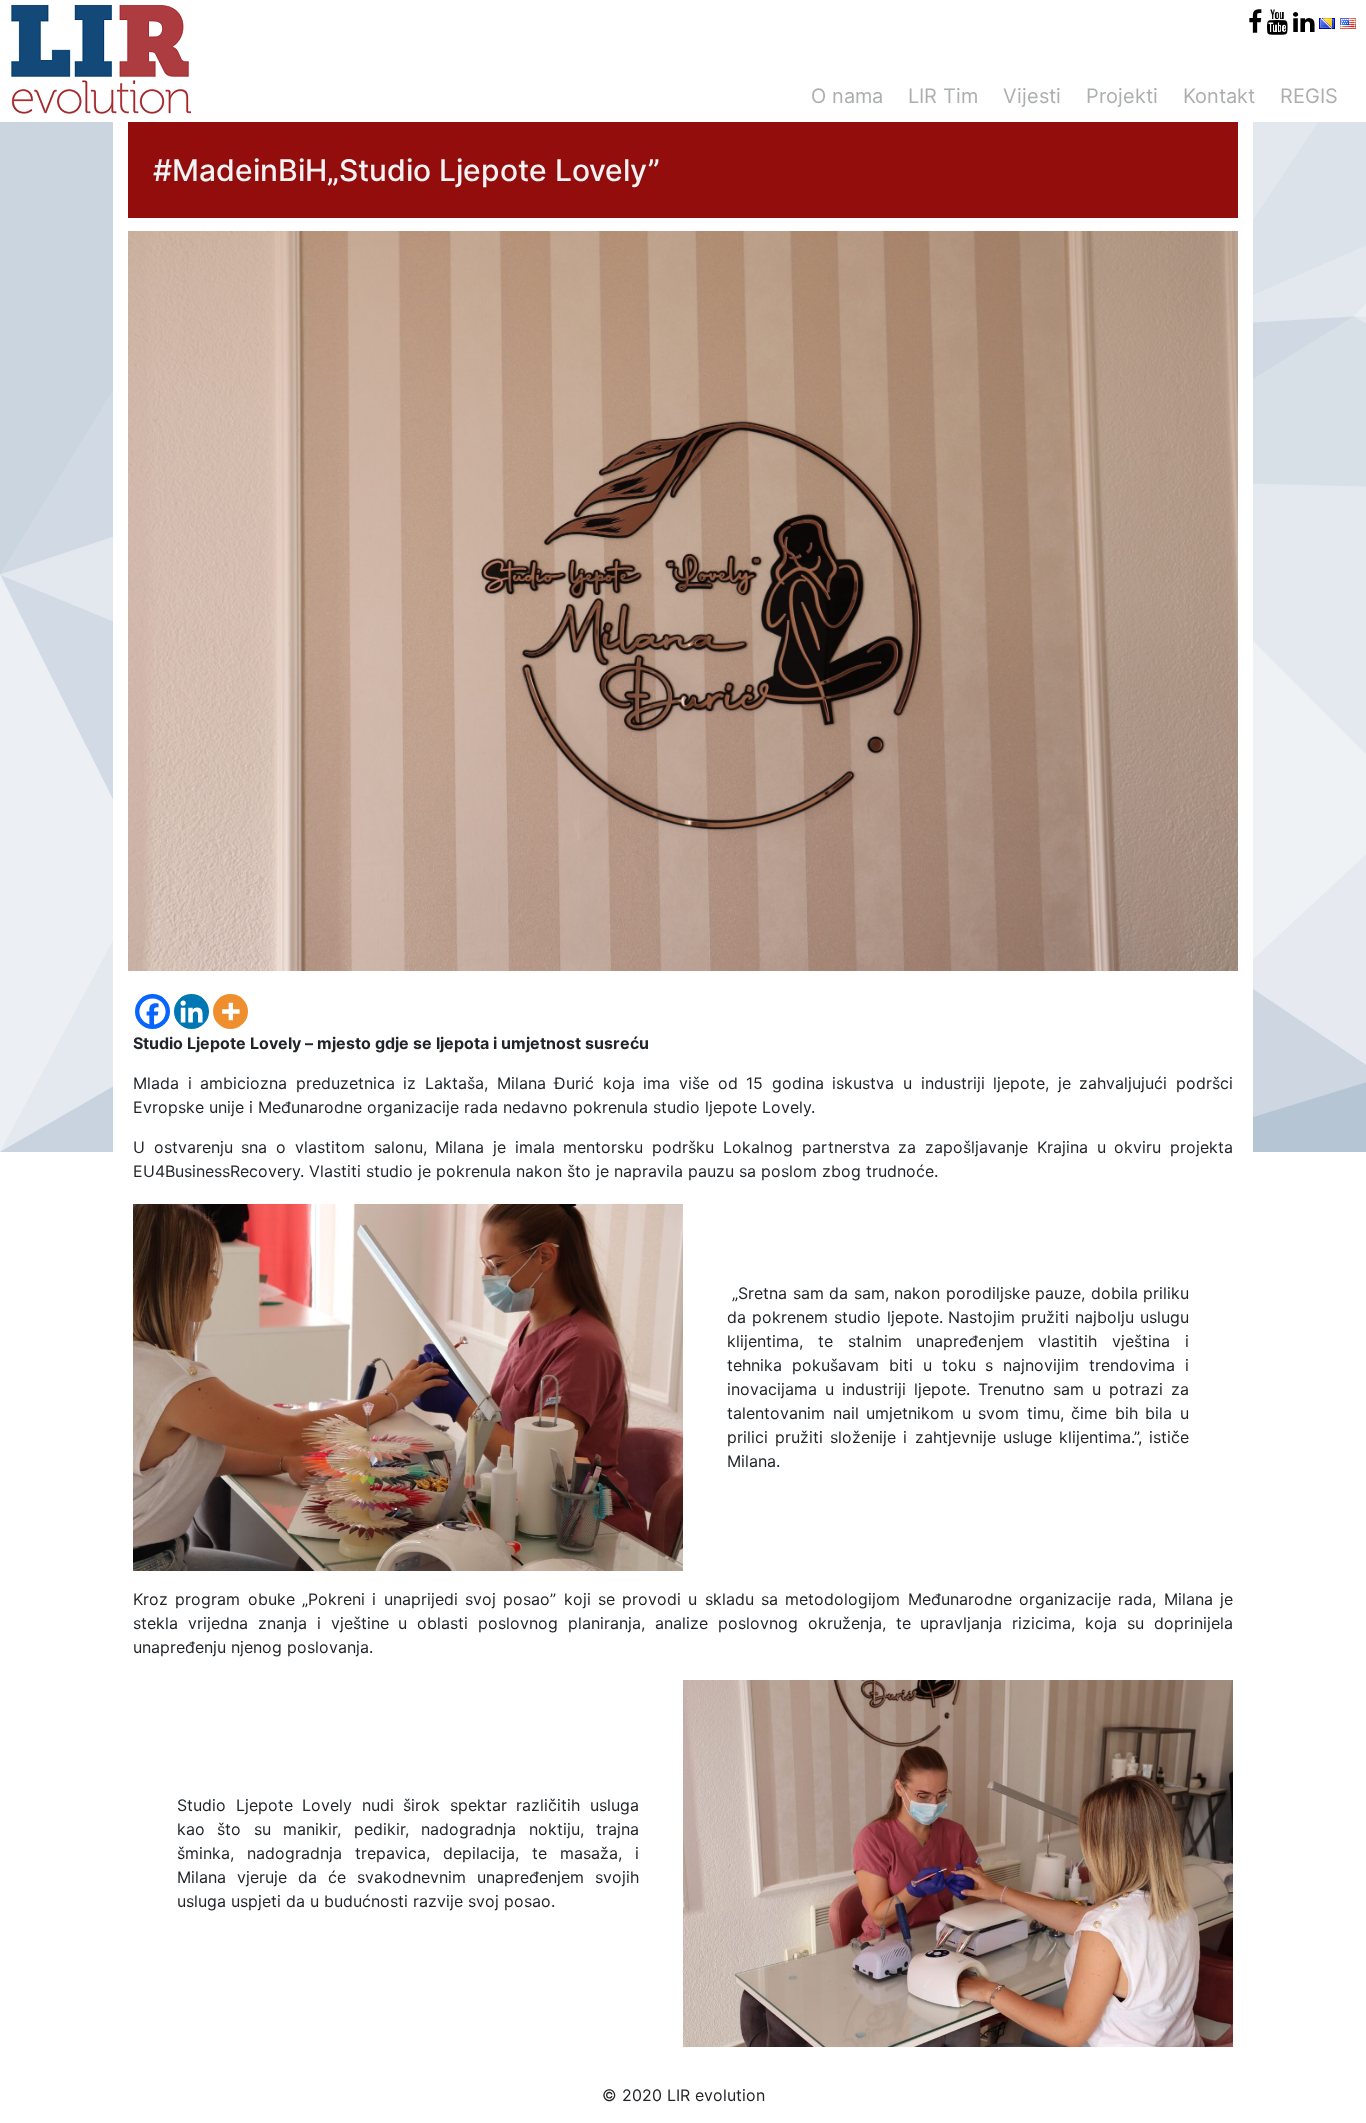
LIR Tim (943, 96)
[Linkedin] (191, 1011)
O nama (847, 96)
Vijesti (1032, 96)
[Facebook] (152, 1011)
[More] (230, 1011)
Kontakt (1219, 96)
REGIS (1309, 96)
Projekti (1122, 96)
